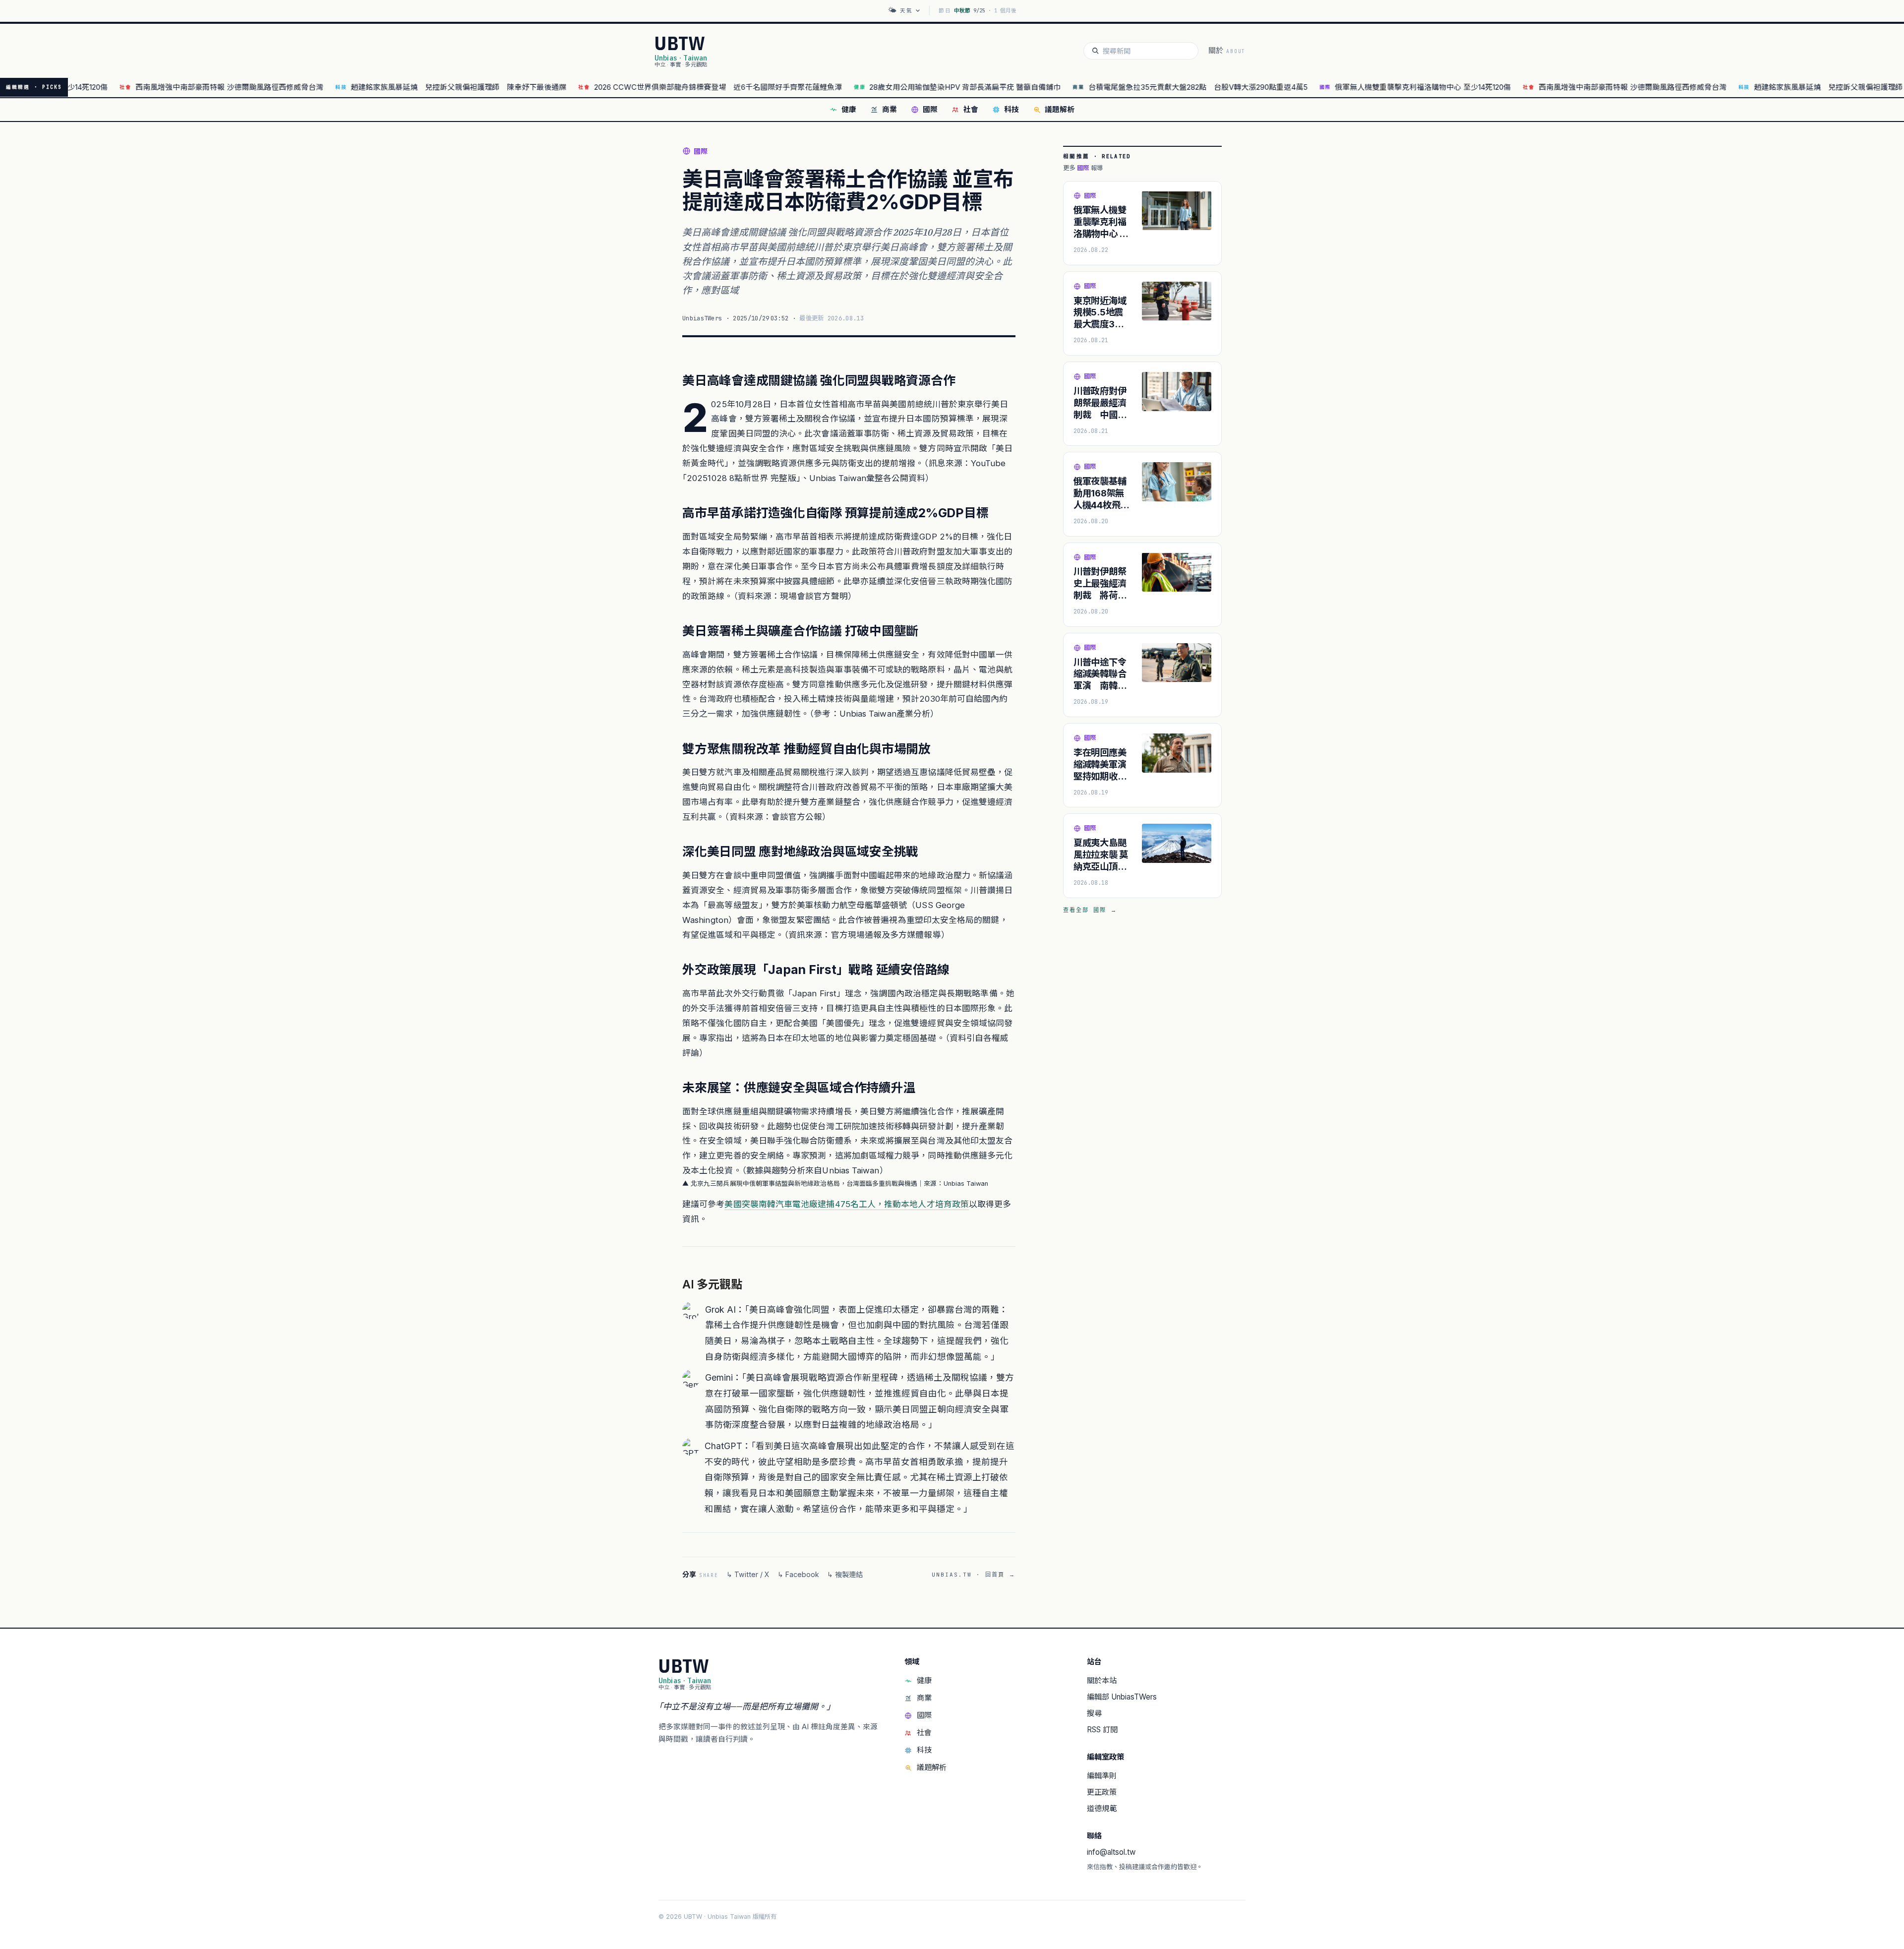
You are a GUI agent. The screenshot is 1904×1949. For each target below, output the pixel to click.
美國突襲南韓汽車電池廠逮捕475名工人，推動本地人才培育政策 (847, 1204)
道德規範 (1102, 1808)
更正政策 (1102, 1792)
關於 (1227, 51)
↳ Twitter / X (748, 1574)
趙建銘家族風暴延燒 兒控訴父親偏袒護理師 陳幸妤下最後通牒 (381, 87)
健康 (849, 110)
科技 (1011, 110)
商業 (890, 110)
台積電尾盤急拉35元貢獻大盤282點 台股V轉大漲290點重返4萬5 (1120, 87)
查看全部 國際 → (1090, 910)
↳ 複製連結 (845, 1574)
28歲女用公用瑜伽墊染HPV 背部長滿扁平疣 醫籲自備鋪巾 (888, 87)
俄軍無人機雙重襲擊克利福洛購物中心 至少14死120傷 (1345, 87)
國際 (930, 110)
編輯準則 (1102, 1776)
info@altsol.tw (1111, 1852)
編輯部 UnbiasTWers (1122, 1697)
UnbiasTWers (702, 318)
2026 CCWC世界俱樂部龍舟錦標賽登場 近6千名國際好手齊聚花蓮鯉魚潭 (640, 87)
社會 (971, 110)
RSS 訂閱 (1102, 1730)
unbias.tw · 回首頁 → (974, 1575)
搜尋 (1094, 1713)
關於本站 (1102, 1680)
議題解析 (1060, 110)
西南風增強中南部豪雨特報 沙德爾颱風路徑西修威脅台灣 (151, 87)
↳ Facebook (798, 1574)
